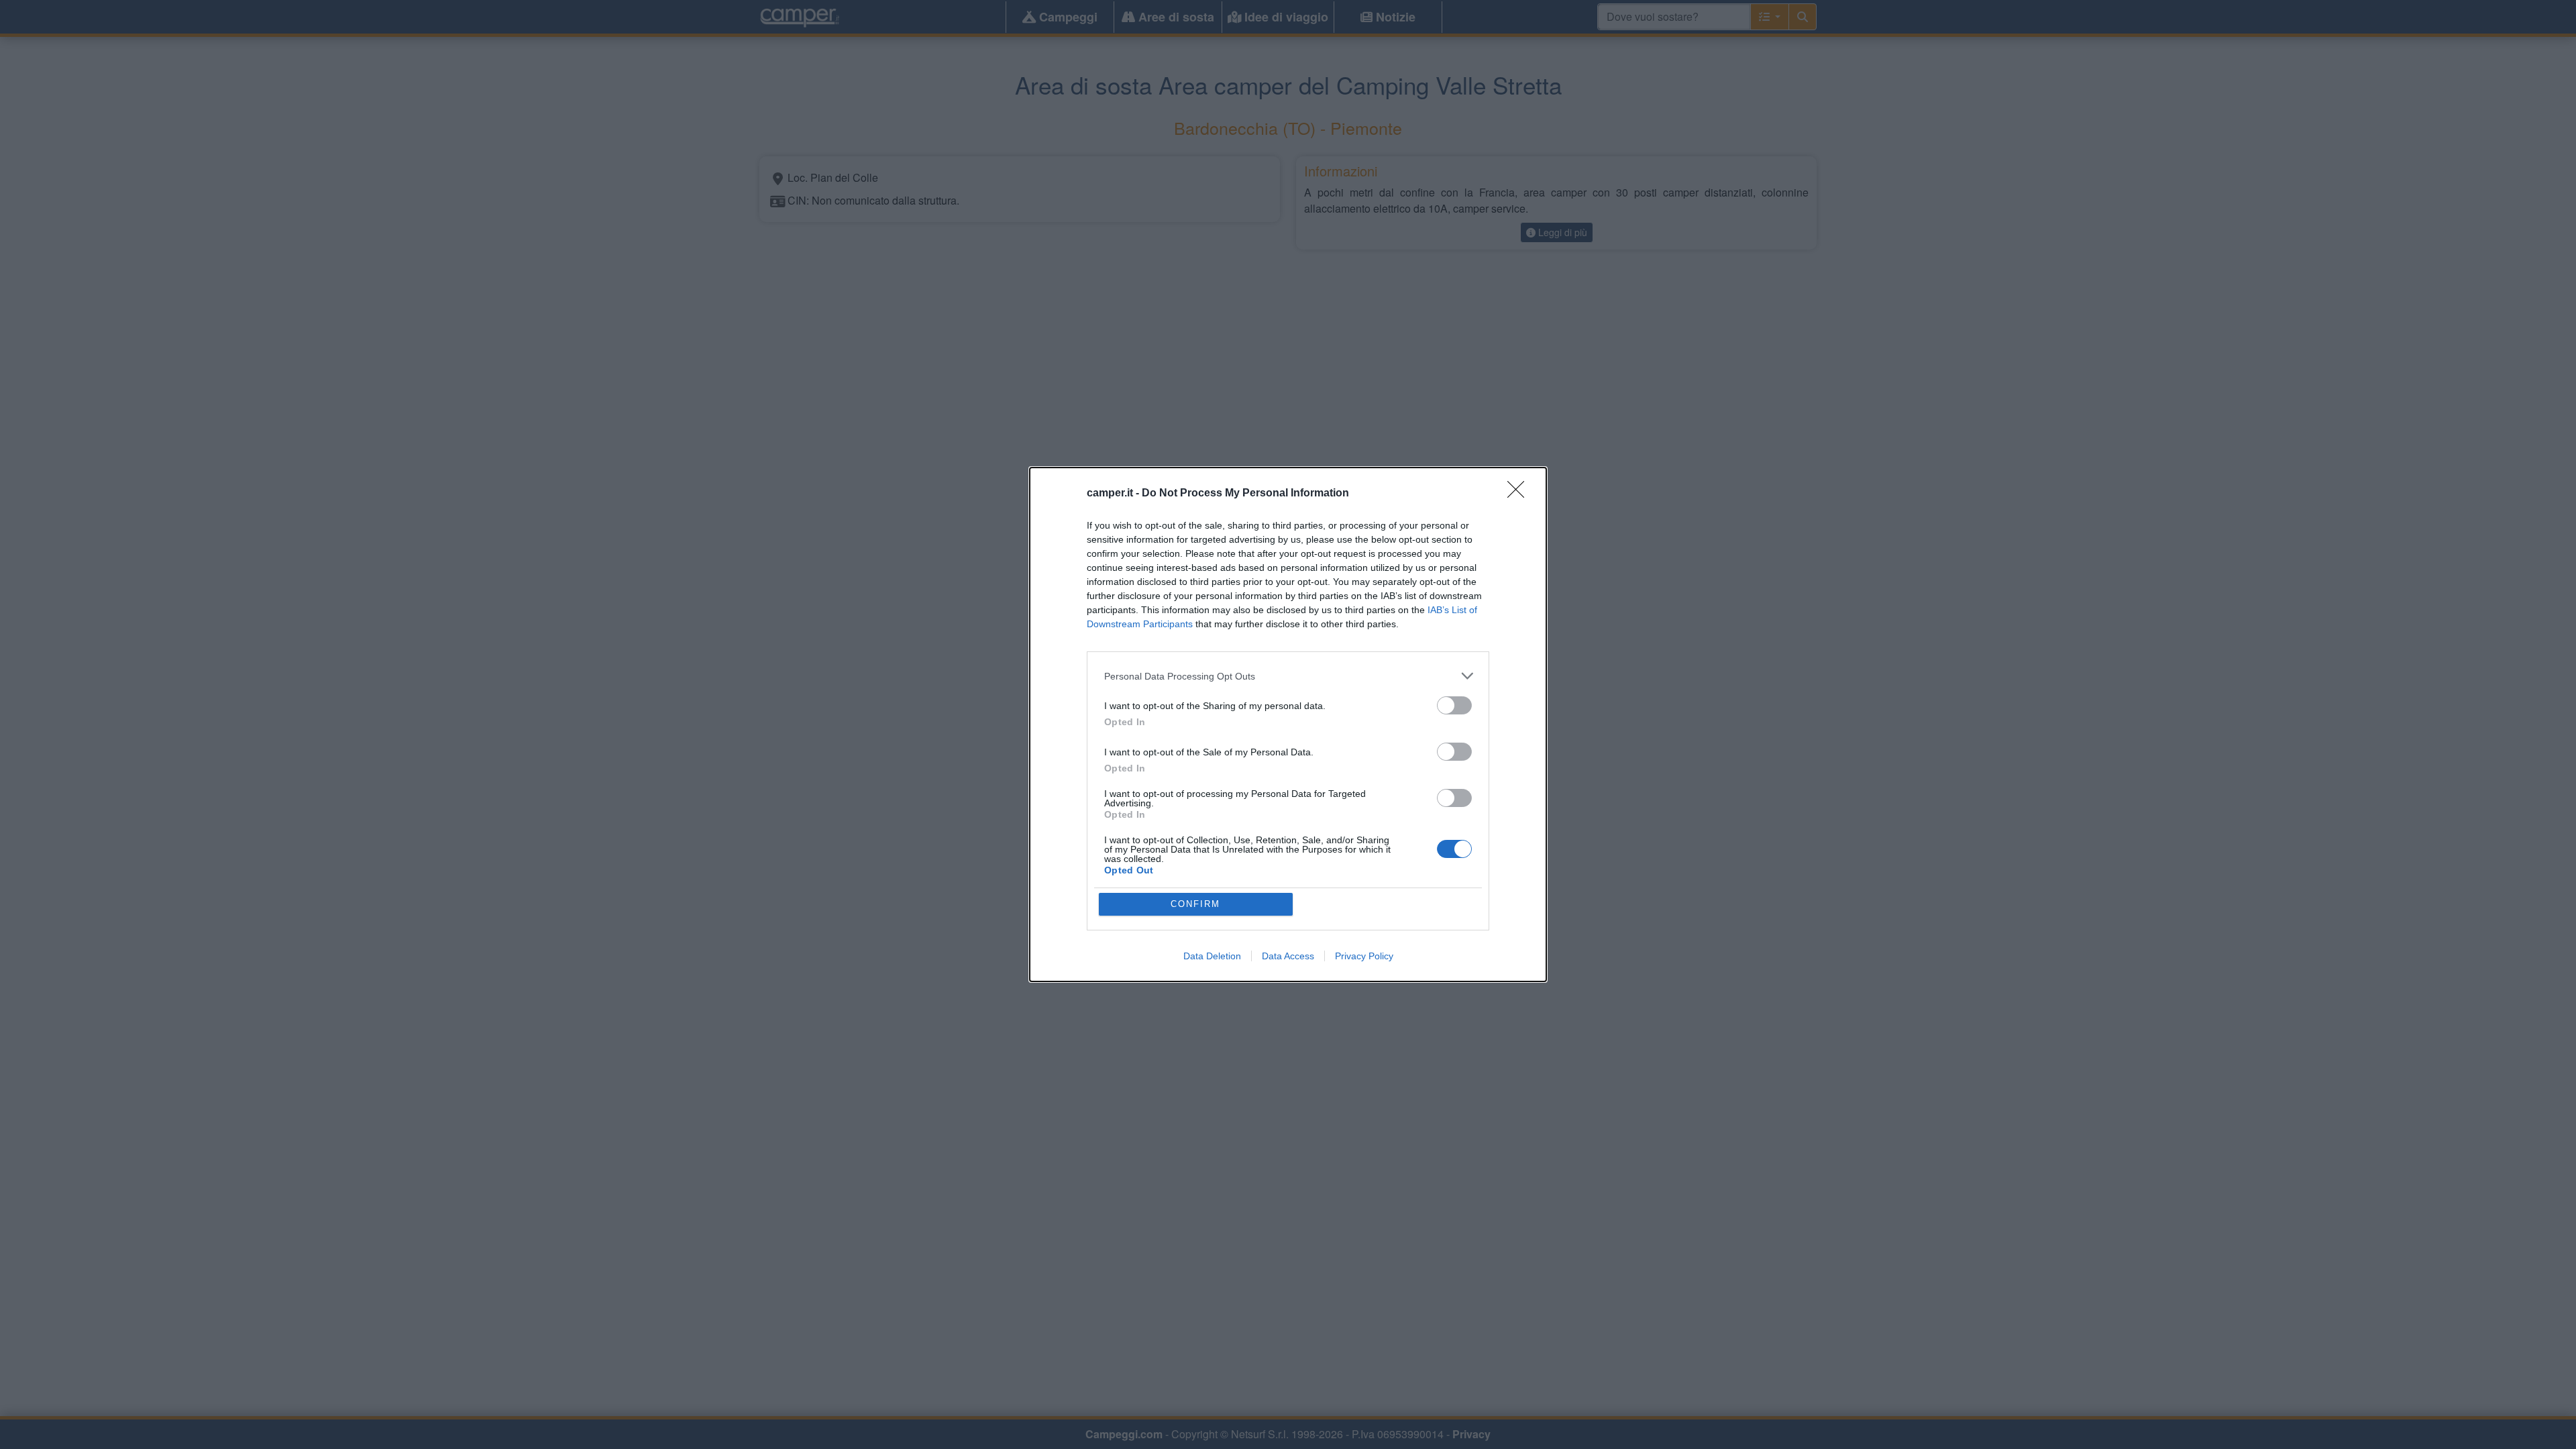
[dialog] (1288, 724)
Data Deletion (1212, 956)
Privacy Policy (1364, 956)
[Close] (1520, 494)
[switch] (1454, 705)
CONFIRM (1195, 904)
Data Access (1288, 956)
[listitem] (1288, 676)
